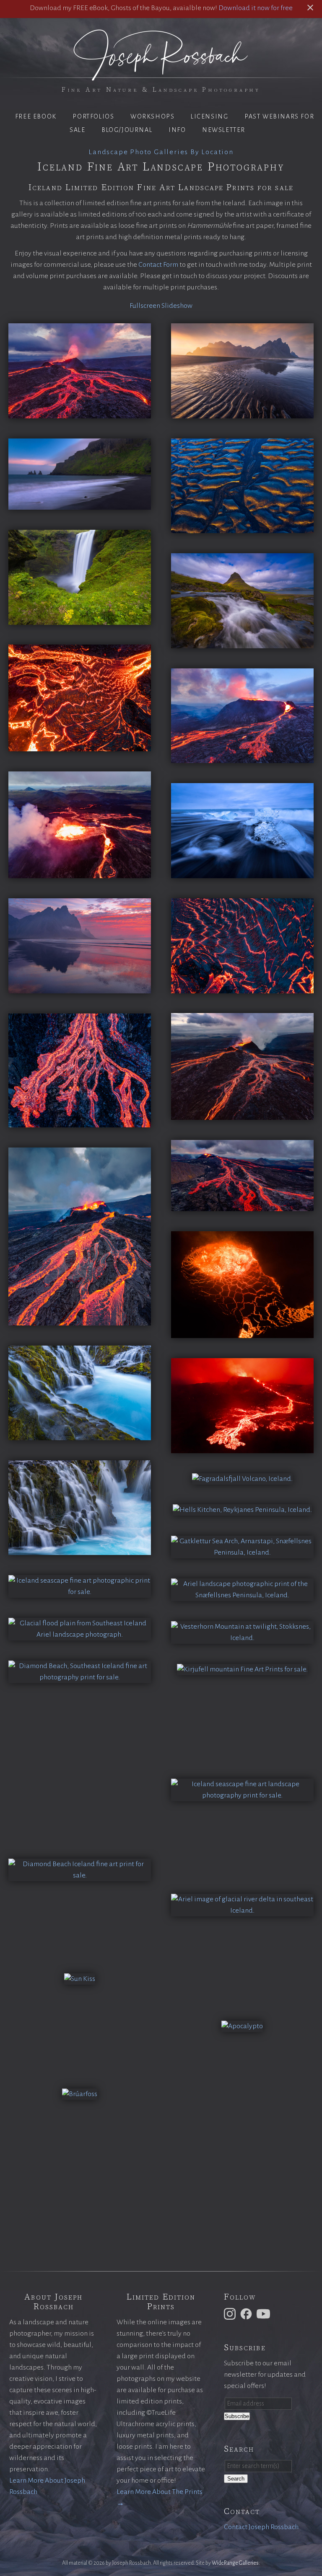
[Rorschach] (242, 1911)
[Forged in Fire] (242, 1447)
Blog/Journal (127, 130)
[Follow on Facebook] (247, 2313)
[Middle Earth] (80, 872)
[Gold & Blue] (242, 527)
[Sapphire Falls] (80, 1434)
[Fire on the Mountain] (80, 1320)
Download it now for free (256, 8)
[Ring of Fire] (242, 757)
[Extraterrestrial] (242, 1638)
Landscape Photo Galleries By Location (161, 152)
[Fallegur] (242, 1669)
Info (177, 130)
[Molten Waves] (242, 988)
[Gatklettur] (242, 1552)
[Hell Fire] (242, 1114)
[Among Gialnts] (242, 1795)
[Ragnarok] (80, 413)
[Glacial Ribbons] (80, 1635)
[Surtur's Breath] (80, 745)
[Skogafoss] (80, 619)
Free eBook (36, 116)
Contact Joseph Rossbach (261, 2527)
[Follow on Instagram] (231, 2313)
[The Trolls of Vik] (80, 504)
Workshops (152, 116)
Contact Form (158, 265)
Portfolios (93, 116)
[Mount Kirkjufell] (242, 642)
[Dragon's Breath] (242, 1479)
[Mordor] (242, 1205)
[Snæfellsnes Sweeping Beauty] (242, 1595)
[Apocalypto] (242, 2026)
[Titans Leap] (80, 1592)
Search (236, 2479)
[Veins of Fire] (80, 1122)
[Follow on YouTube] (265, 2313)
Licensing (209, 116)
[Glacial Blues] (80, 1549)
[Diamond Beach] (80, 1677)
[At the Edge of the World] (80, 988)
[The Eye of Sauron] (242, 1332)
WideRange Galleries (235, 2563)
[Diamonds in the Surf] (242, 872)
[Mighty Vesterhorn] (242, 413)
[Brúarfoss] (80, 2094)
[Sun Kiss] (80, 1979)
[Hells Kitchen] (242, 1510)
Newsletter (224, 130)
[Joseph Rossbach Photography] (161, 76)
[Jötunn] (80, 1875)
